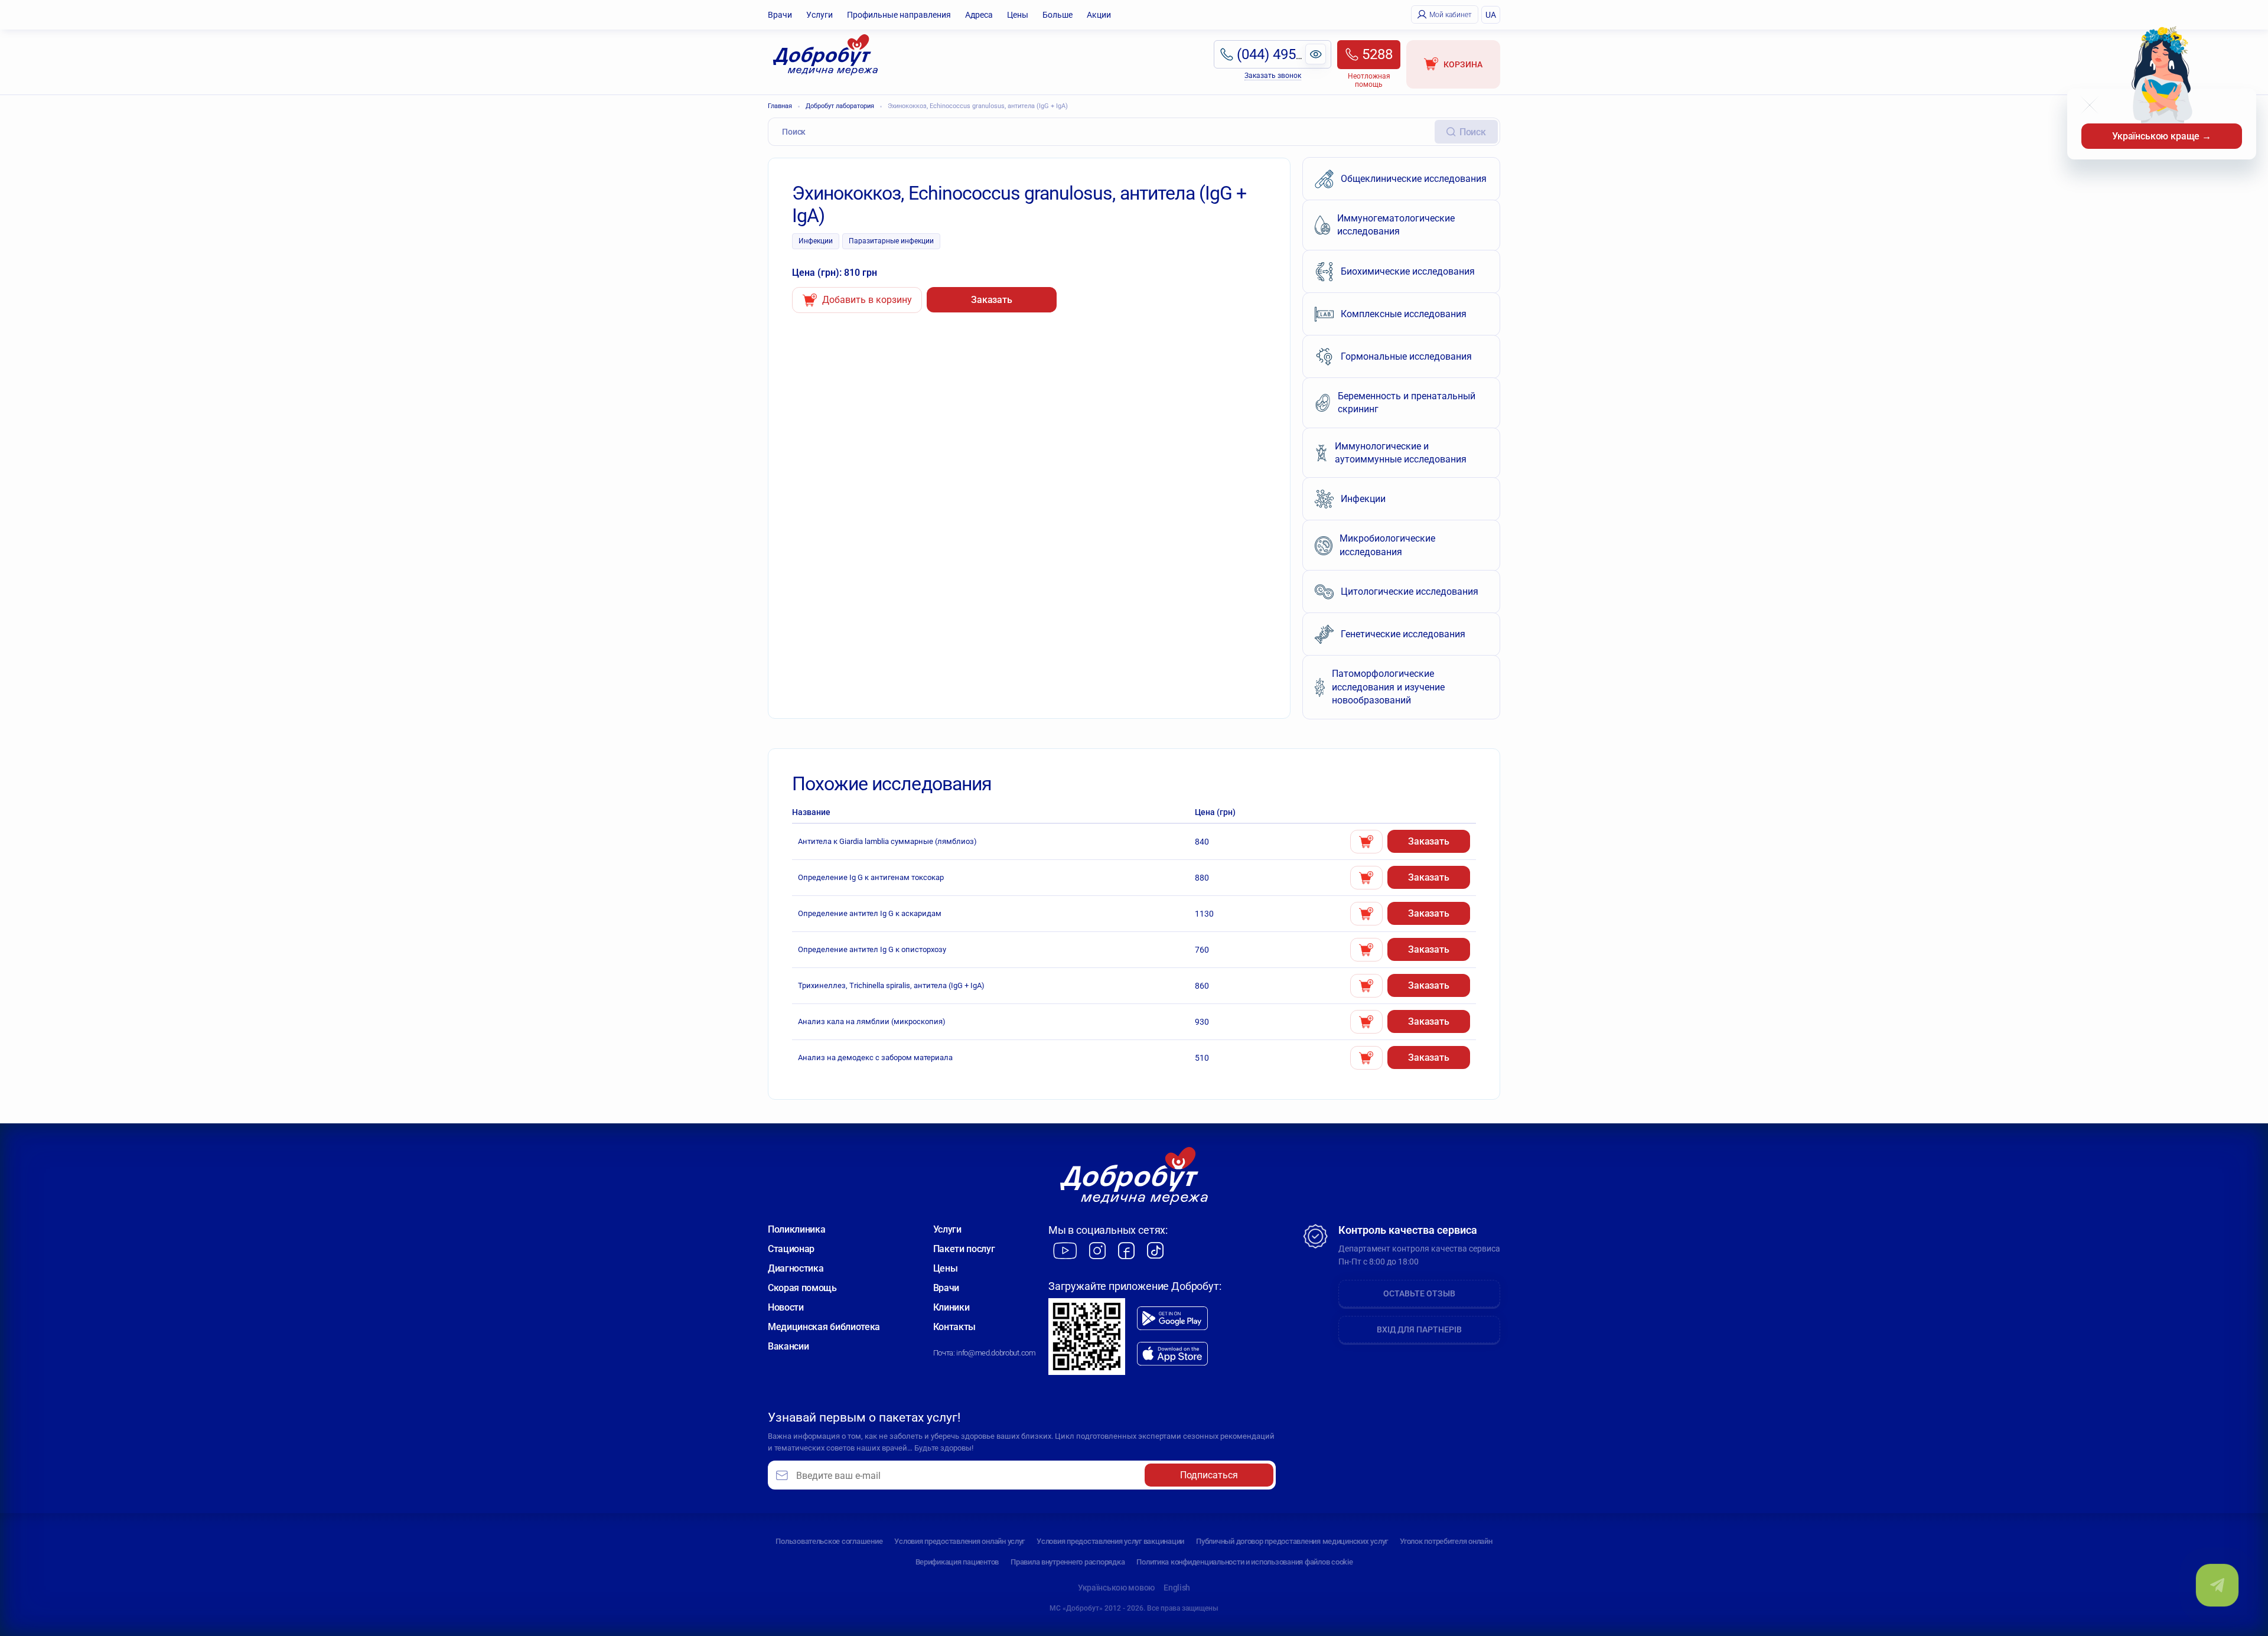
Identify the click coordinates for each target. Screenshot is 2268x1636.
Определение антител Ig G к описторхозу (872, 949)
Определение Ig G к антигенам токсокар (871, 877)
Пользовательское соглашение (829, 1541)
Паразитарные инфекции (891, 241)
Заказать (992, 300)
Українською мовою (1116, 1588)
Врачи (780, 15)
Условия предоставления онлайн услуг (959, 1541)
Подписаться (1209, 1475)
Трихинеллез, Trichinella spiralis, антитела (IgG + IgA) (891, 985)
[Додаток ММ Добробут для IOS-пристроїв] (1172, 1354)
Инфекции (816, 241)
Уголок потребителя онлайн (1446, 1541)
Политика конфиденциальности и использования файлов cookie (1244, 1562)
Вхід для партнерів (1419, 1329)
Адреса (979, 15)
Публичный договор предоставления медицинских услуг (1292, 1541)
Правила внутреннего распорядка (1068, 1562)
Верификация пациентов (957, 1562)
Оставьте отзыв (1419, 1293)
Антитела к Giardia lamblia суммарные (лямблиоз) (887, 841)
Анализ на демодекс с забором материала (875, 1057)
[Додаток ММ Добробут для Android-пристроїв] (1172, 1318)
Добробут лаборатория (840, 106)
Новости (786, 1307)
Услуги (819, 15)
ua (1491, 15)
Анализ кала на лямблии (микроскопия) (872, 1021)
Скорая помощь (802, 1288)
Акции (1099, 15)
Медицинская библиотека (824, 1327)
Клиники (951, 1307)
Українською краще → (2162, 136)
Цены (1018, 15)
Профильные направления (899, 15)
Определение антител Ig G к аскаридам (870, 913)
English (1177, 1588)
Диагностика (796, 1268)
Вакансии (788, 1346)
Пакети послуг (964, 1249)
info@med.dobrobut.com (996, 1353)
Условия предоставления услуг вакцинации (1110, 1541)
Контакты (954, 1327)
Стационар (791, 1249)
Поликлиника (796, 1229)
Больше (1058, 15)
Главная (780, 106)
